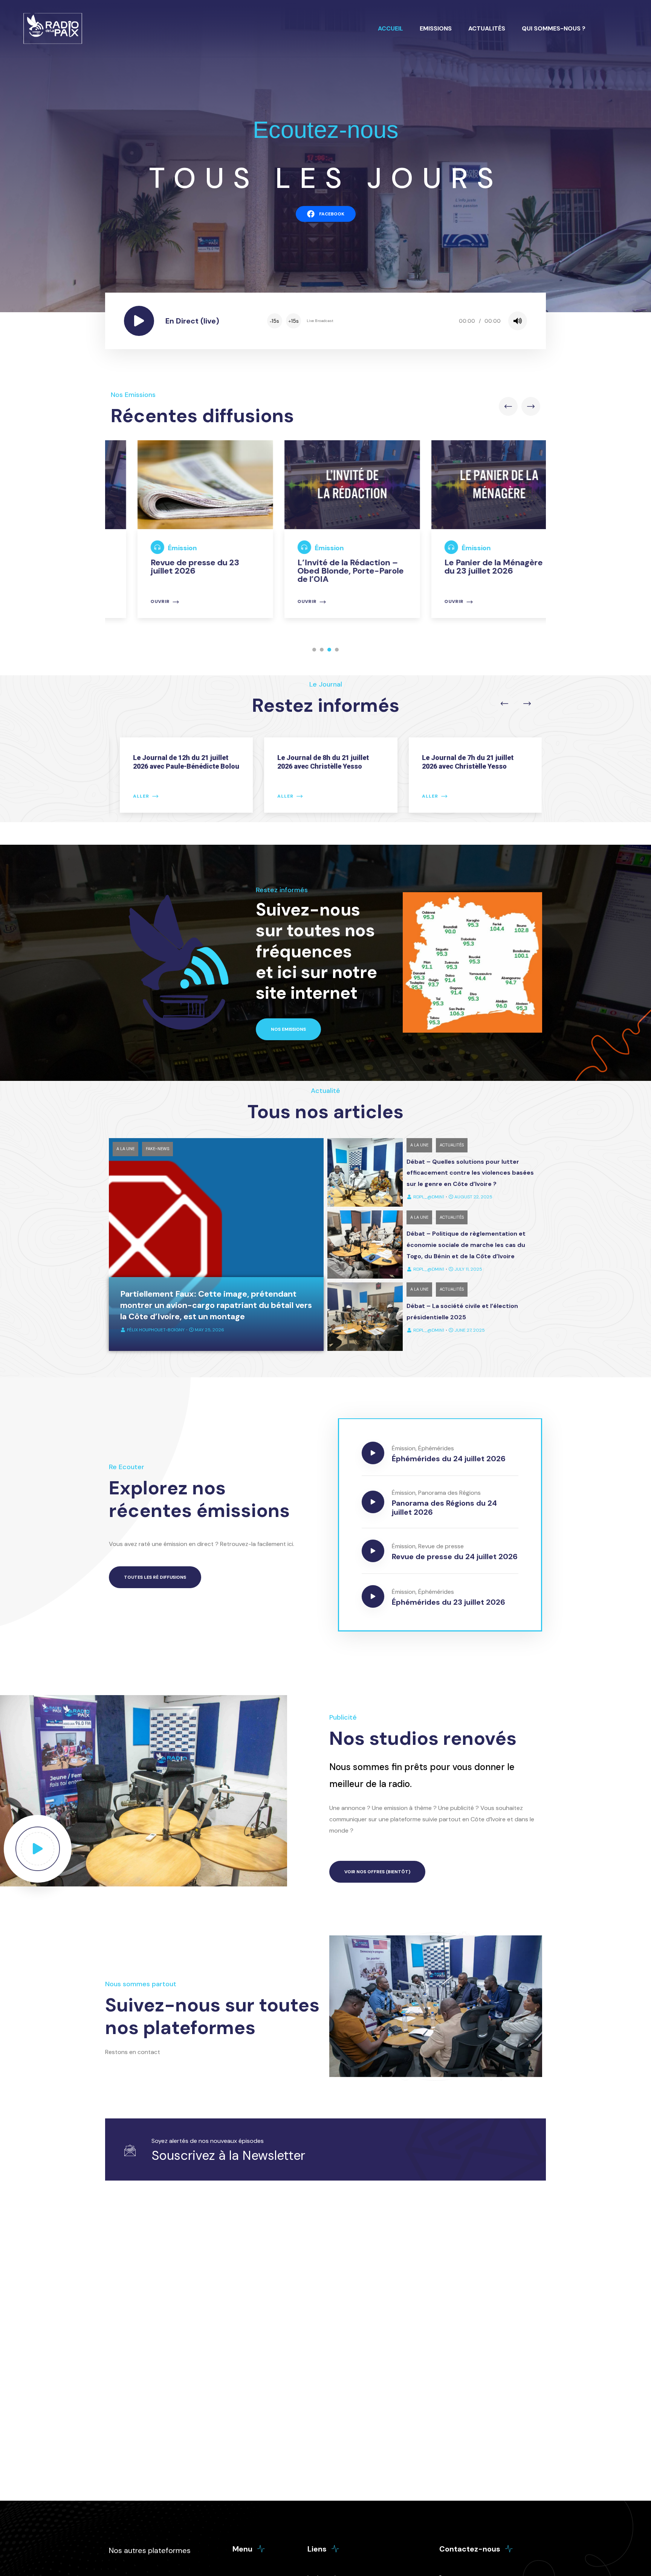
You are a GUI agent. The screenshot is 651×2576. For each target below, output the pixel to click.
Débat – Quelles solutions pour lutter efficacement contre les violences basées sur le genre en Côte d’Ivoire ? (470, 1173)
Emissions (436, 28)
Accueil (390, 28)
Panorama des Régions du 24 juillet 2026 (444, 1508)
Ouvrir (134, 602)
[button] (314, 650)
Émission (156, 548)
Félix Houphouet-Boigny (156, 1330)
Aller (136, 796)
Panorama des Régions (449, 1493)
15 (274, 321)
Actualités (487, 28)
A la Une (125, 1149)
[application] (396, 321)
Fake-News (157, 1149)
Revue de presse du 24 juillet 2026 (455, 1557)
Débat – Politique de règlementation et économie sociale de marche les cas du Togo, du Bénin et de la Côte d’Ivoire (466, 1245)
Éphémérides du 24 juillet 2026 (449, 1459)
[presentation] (508, 406)
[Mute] (518, 321)
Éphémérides (436, 1448)
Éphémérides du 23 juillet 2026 (449, 1602)
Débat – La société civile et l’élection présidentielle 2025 (462, 1312)
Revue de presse (441, 1546)
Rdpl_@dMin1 (429, 1197)
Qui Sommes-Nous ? (554, 28)
